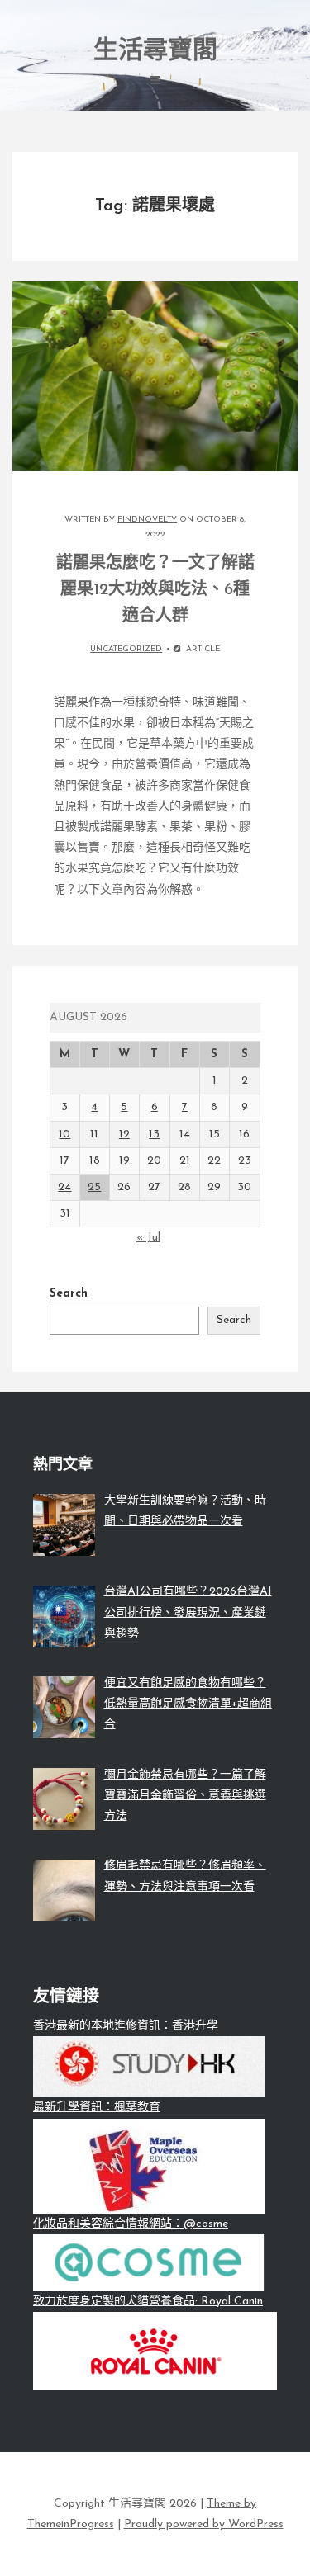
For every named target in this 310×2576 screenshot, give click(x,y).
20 (154, 1161)
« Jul (148, 1238)
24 (64, 1187)
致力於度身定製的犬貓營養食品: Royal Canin (148, 2302)
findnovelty (147, 520)
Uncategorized (126, 649)
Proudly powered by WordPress (204, 2524)
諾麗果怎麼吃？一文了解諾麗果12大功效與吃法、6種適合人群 (155, 590)
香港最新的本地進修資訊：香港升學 (126, 2026)
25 (94, 1187)
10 (64, 1134)
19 (124, 1161)
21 (185, 1161)
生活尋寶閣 (155, 52)
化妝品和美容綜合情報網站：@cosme (131, 2224)
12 (124, 1134)
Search (69, 1294)
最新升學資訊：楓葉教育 (97, 2108)
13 (154, 1134)
